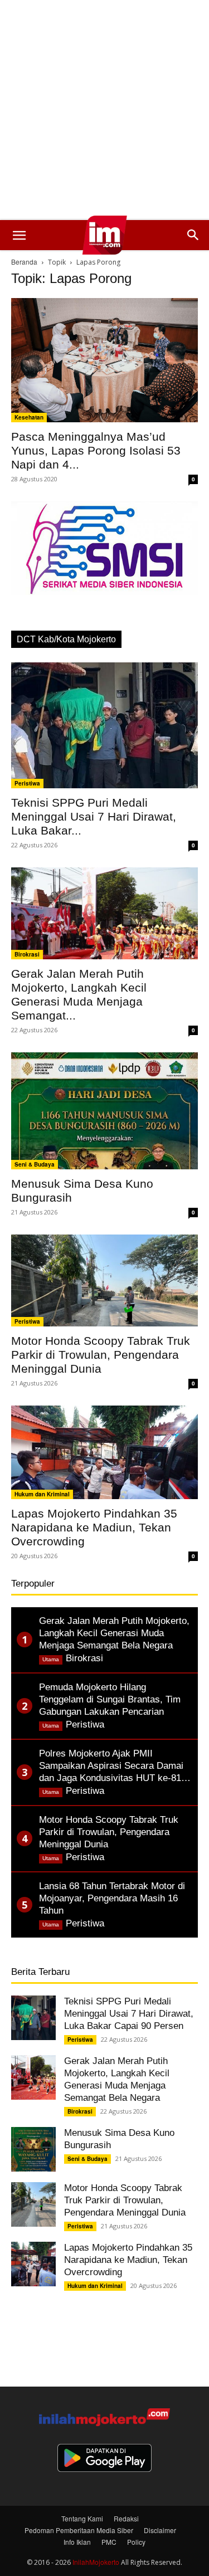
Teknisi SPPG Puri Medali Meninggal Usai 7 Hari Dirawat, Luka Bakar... (94, 816)
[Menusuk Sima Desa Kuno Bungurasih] (104, 1111)
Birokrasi (27, 954)
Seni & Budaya (35, 1164)
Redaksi (126, 2518)
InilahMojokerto (96, 2562)
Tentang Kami (82, 2518)
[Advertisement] (104, 110)
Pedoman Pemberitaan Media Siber (79, 2530)
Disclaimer (160, 2530)
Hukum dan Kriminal (42, 1494)
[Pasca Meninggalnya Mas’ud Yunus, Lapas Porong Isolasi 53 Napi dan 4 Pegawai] (104, 360)
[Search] (193, 235)
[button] (19, 235)
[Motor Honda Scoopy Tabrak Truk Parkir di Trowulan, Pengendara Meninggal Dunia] (104, 1280)
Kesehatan (29, 417)
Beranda (24, 262)
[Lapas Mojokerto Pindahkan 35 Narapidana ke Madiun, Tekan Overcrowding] (104, 1452)
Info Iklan (77, 2542)
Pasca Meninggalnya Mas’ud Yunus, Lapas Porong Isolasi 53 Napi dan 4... (96, 450)
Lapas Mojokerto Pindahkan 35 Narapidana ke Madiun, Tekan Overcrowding (94, 1527)
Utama (51, 1659)
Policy (136, 2542)
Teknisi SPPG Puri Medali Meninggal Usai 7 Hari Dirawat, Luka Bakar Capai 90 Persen (129, 2014)
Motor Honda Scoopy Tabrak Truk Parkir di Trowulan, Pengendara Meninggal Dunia (101, 1355)
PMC (109, 2542)
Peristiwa (27, 783)
